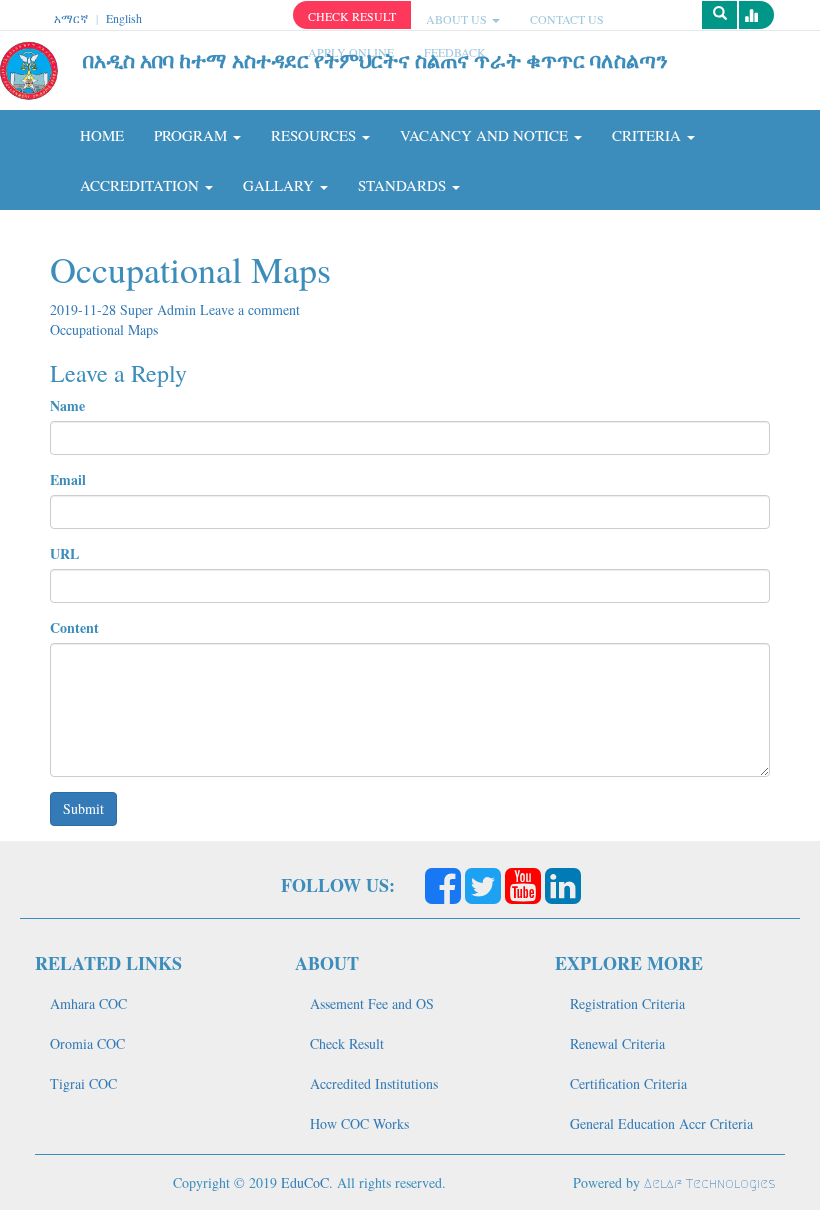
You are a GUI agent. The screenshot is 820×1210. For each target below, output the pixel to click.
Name (67, 406)
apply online (351, 52)
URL (64, 554)
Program (192, 135)
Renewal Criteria (617, 1043)
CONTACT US (567, 19)
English (124, 18)
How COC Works (359, 1123)
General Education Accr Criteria (661, 1123)
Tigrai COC (83, 1083)
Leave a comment (250, 309)
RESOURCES (315, 135)
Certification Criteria (628, 1083)
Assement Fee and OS (372, 1003)
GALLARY (280, 185)
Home (102, 135)
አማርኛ (71, 18)
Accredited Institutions (374, 1083)
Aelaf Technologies (709, 1183)
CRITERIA (648, 135)
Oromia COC (87, 1043)
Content (74, 628)
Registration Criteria (627, 1003)
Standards (404, 185)
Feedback (455, 52)
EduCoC (305, 1182)
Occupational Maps (104, 329)
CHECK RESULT (352, 16)
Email (68, 480)
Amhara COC (88, 1003)
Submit (83, 808)
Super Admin (160, 309)
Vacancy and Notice (486, 135)
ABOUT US (458, 19)
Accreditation (141, 185)
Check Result (347, 1043)
